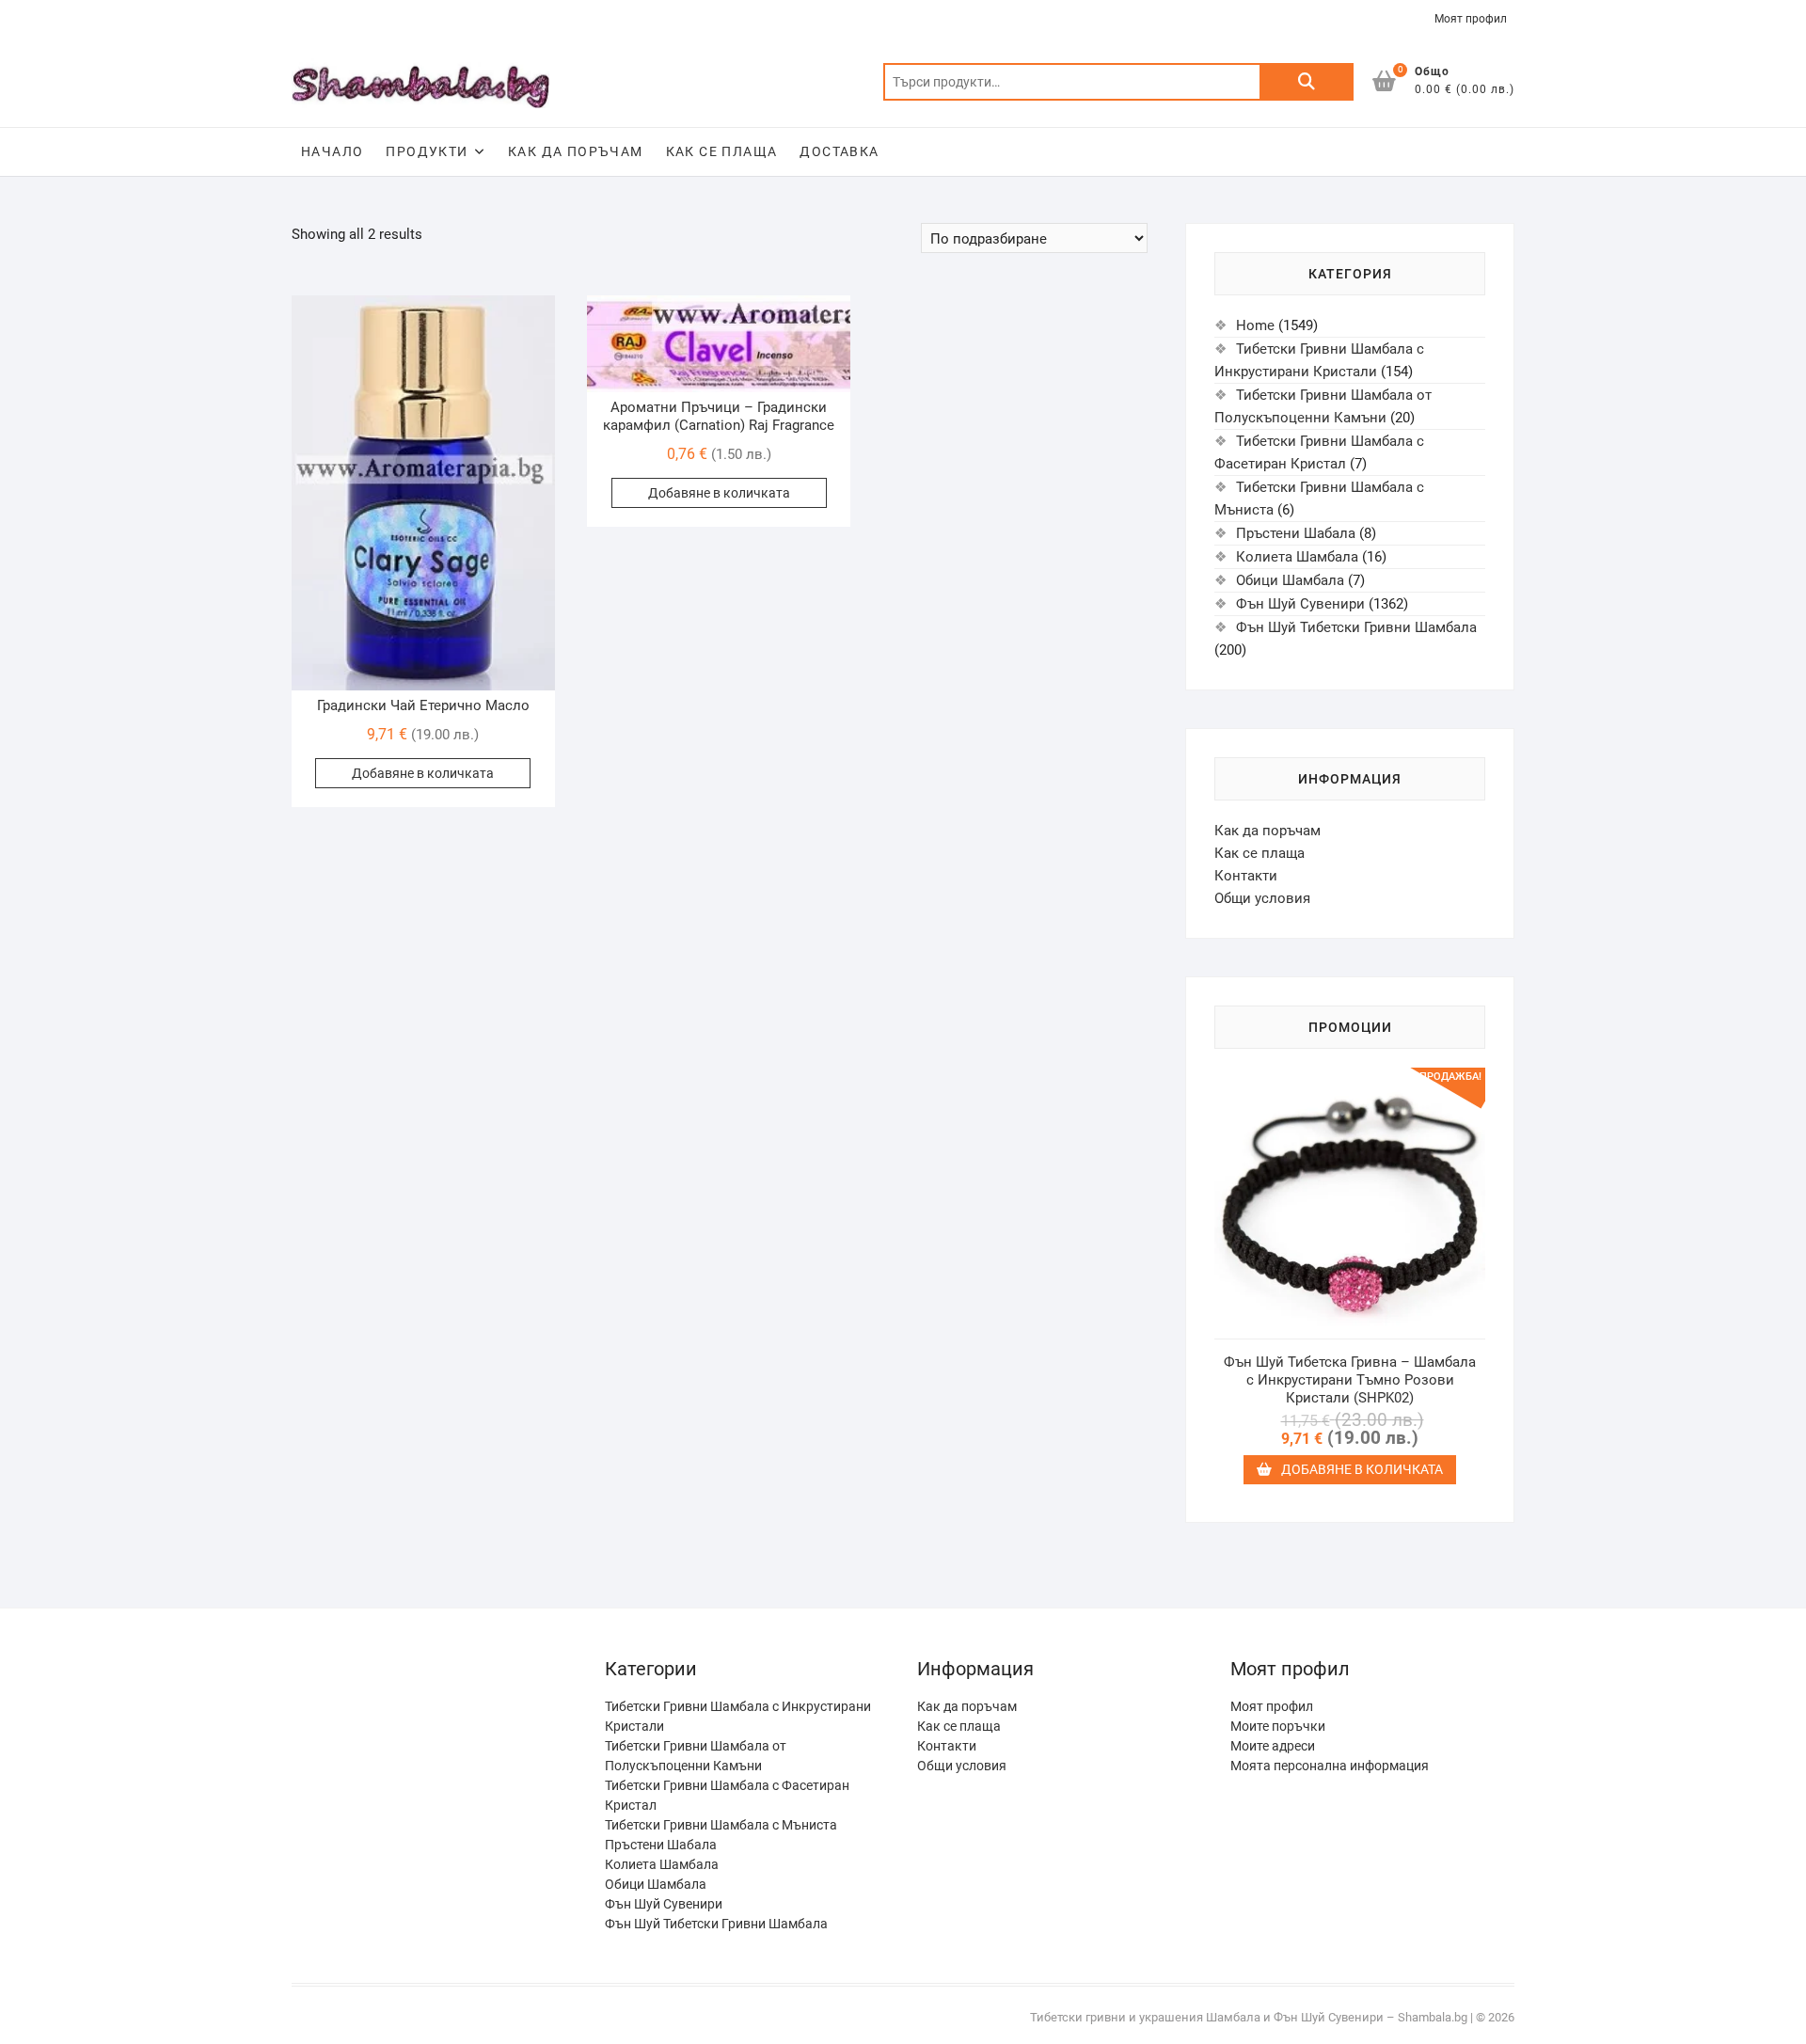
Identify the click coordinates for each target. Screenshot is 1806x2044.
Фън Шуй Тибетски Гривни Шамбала (1356, 627)
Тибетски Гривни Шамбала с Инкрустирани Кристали (1319, 360)
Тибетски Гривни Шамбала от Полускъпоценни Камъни (1323, 406)
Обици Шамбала (1290, 580)
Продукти (427, 151)
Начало (332, 151)
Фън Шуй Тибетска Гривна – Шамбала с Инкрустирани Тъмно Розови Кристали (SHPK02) (1350, 1380)
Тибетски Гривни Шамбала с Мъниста (1319, 499)
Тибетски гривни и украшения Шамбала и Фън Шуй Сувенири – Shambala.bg (1249, 2017)
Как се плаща (722, 151)
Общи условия (1262, 898)
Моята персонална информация (1330, 1766)
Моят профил (1471, 19)
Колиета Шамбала (1297, 557)
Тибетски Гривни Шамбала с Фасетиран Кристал (1319, 452)
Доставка (839, 151)
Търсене (1307, 82)
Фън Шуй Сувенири (1300, 604)
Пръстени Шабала (1296, 533)
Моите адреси (1273, 1746)
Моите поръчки (1278, 1726)
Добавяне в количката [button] (423, 773)
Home (1255, 325)
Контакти (1246, 876)
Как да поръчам (576, 151)
